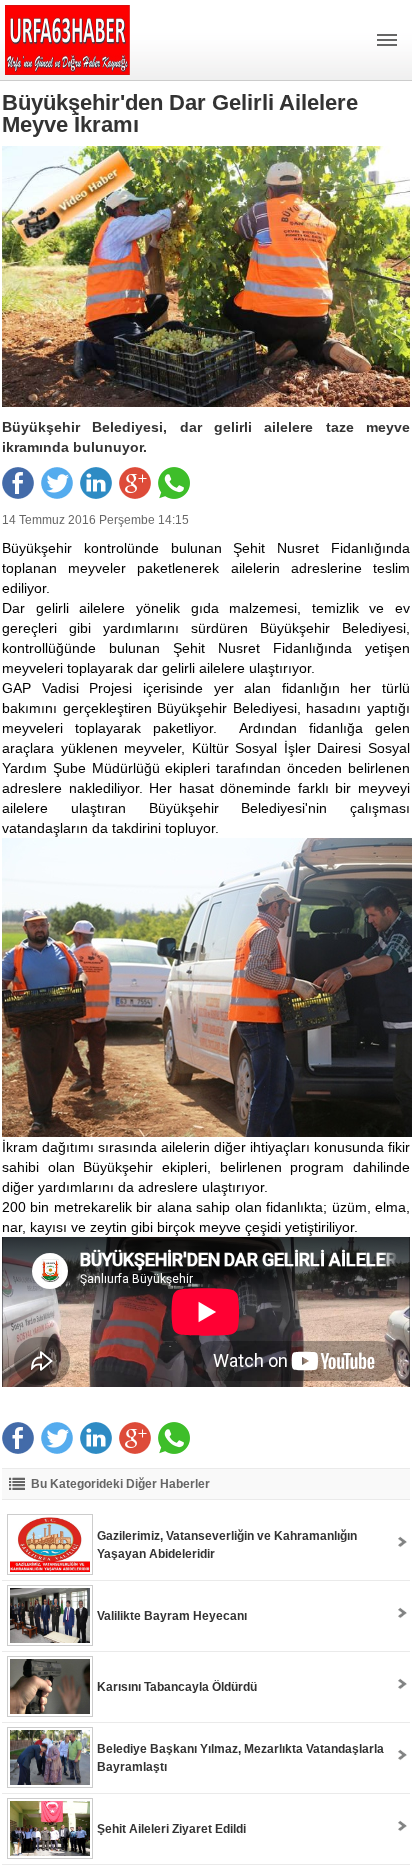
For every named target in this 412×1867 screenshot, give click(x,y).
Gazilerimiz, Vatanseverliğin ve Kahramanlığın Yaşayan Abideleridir (227, 1545)
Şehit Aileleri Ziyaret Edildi (171, 1829)
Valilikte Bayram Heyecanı (172, 1616)
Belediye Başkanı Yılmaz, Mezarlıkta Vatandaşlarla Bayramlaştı (240, 1758)
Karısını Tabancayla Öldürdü (177, 1687)
